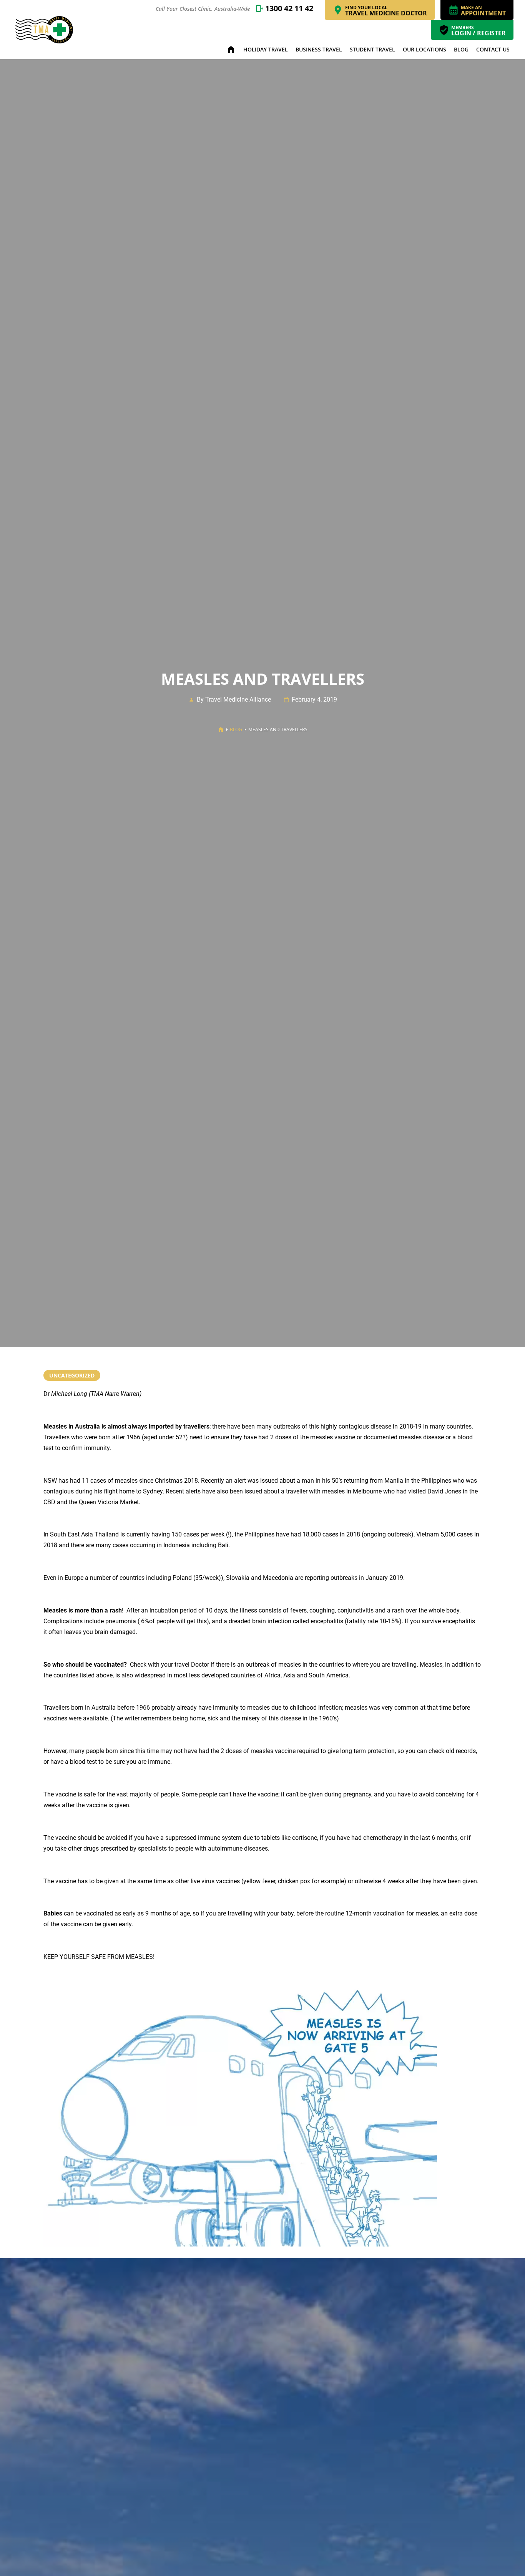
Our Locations (424, 49)
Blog (461, 49)
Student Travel (372, 49)
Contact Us (493, 49)
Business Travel (319, 49)
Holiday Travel (266, 49)
